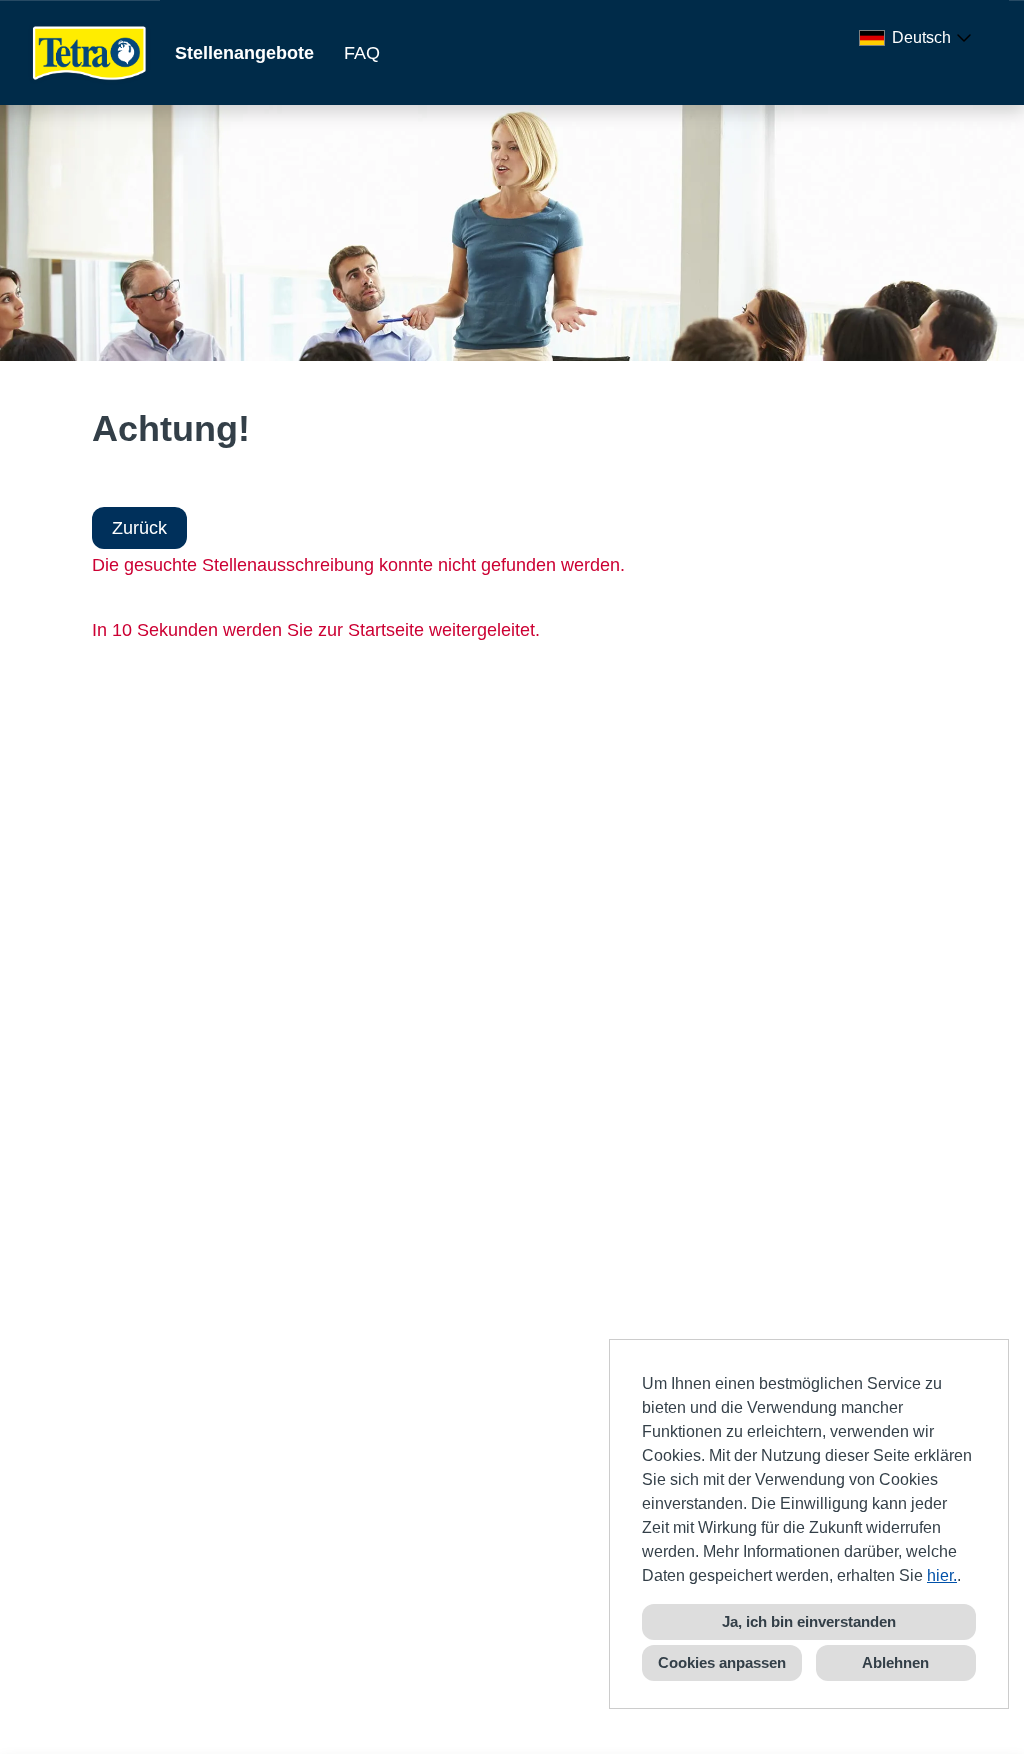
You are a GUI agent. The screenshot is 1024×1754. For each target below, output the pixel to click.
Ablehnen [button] (895, 1662)
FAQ (362, 53)
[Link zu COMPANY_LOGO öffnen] (90, 52)
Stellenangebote (244, 53)
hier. (942, 1575)
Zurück (139, 528)
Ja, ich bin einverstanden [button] (809, 1621)
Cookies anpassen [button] (722, 1662)
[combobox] (919, 38)
